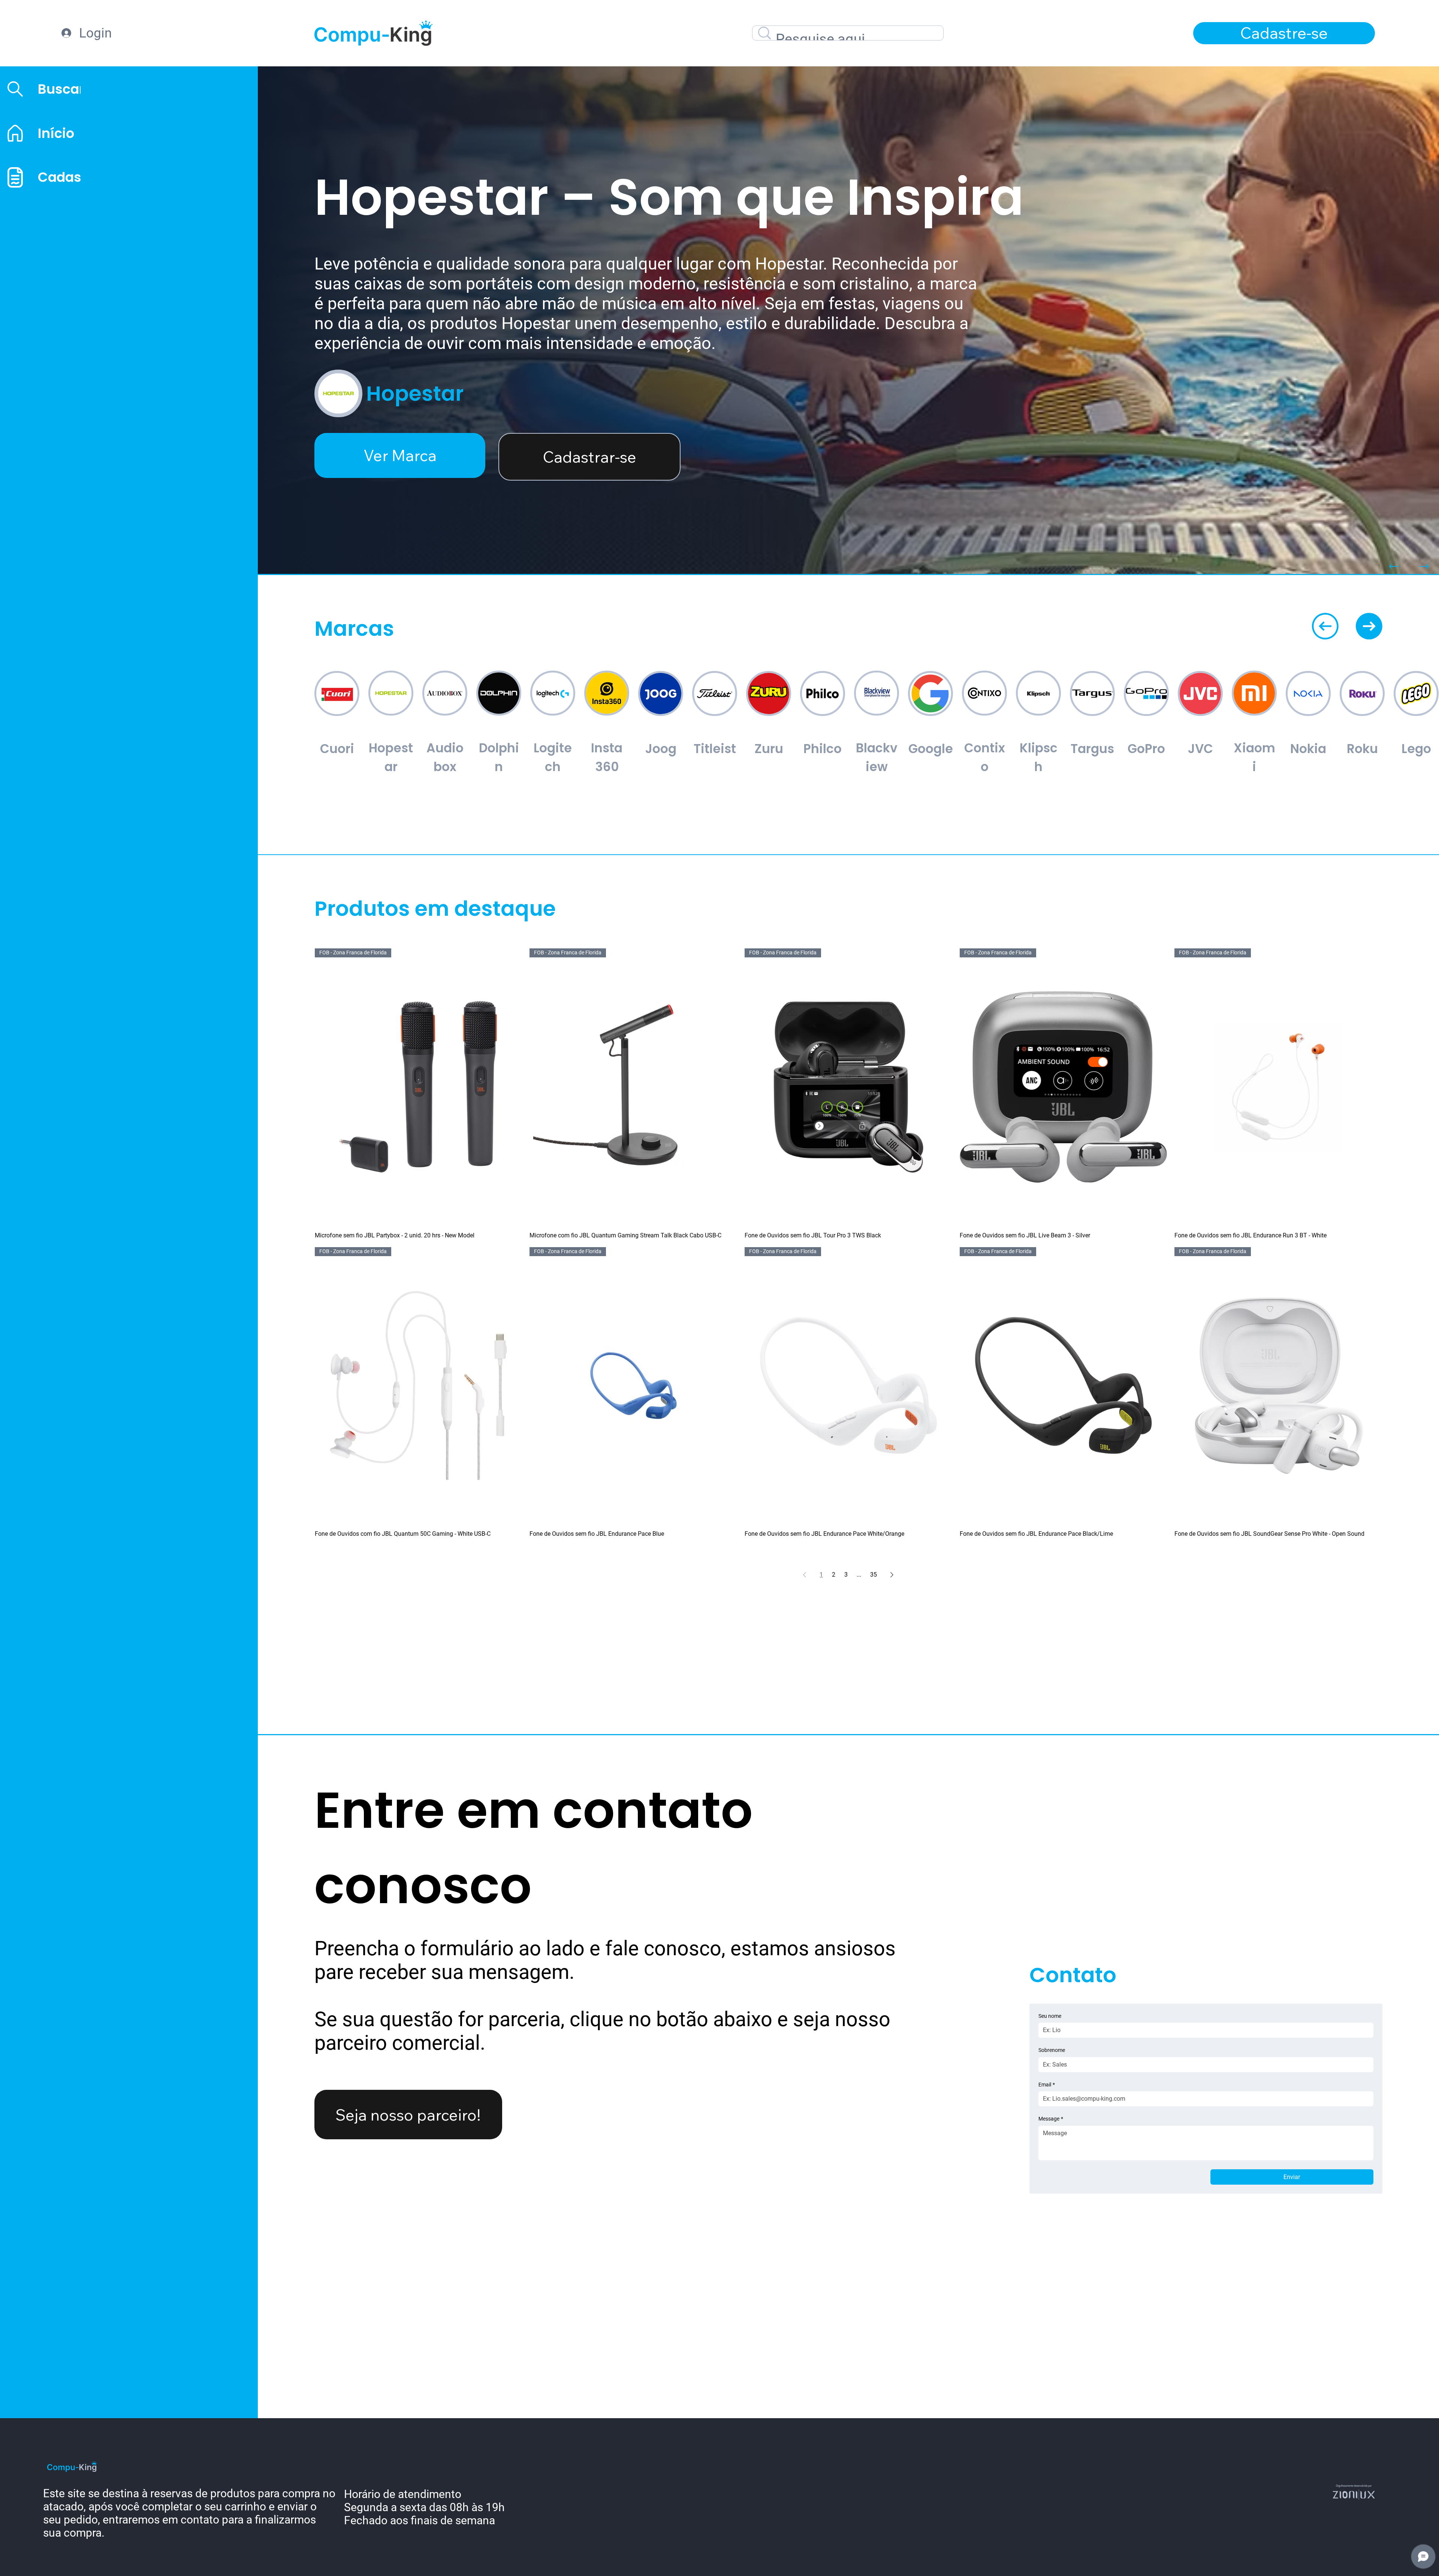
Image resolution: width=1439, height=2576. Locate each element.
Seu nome (1050, 2016)
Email (1047, 2085)
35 (874, 1575)
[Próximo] (1424, 566)
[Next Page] (892, 1575)
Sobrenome (1052, 2050)
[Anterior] (1394, 566)
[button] (1284, 33)
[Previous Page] (805, 1575)
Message (1051, 2119)
